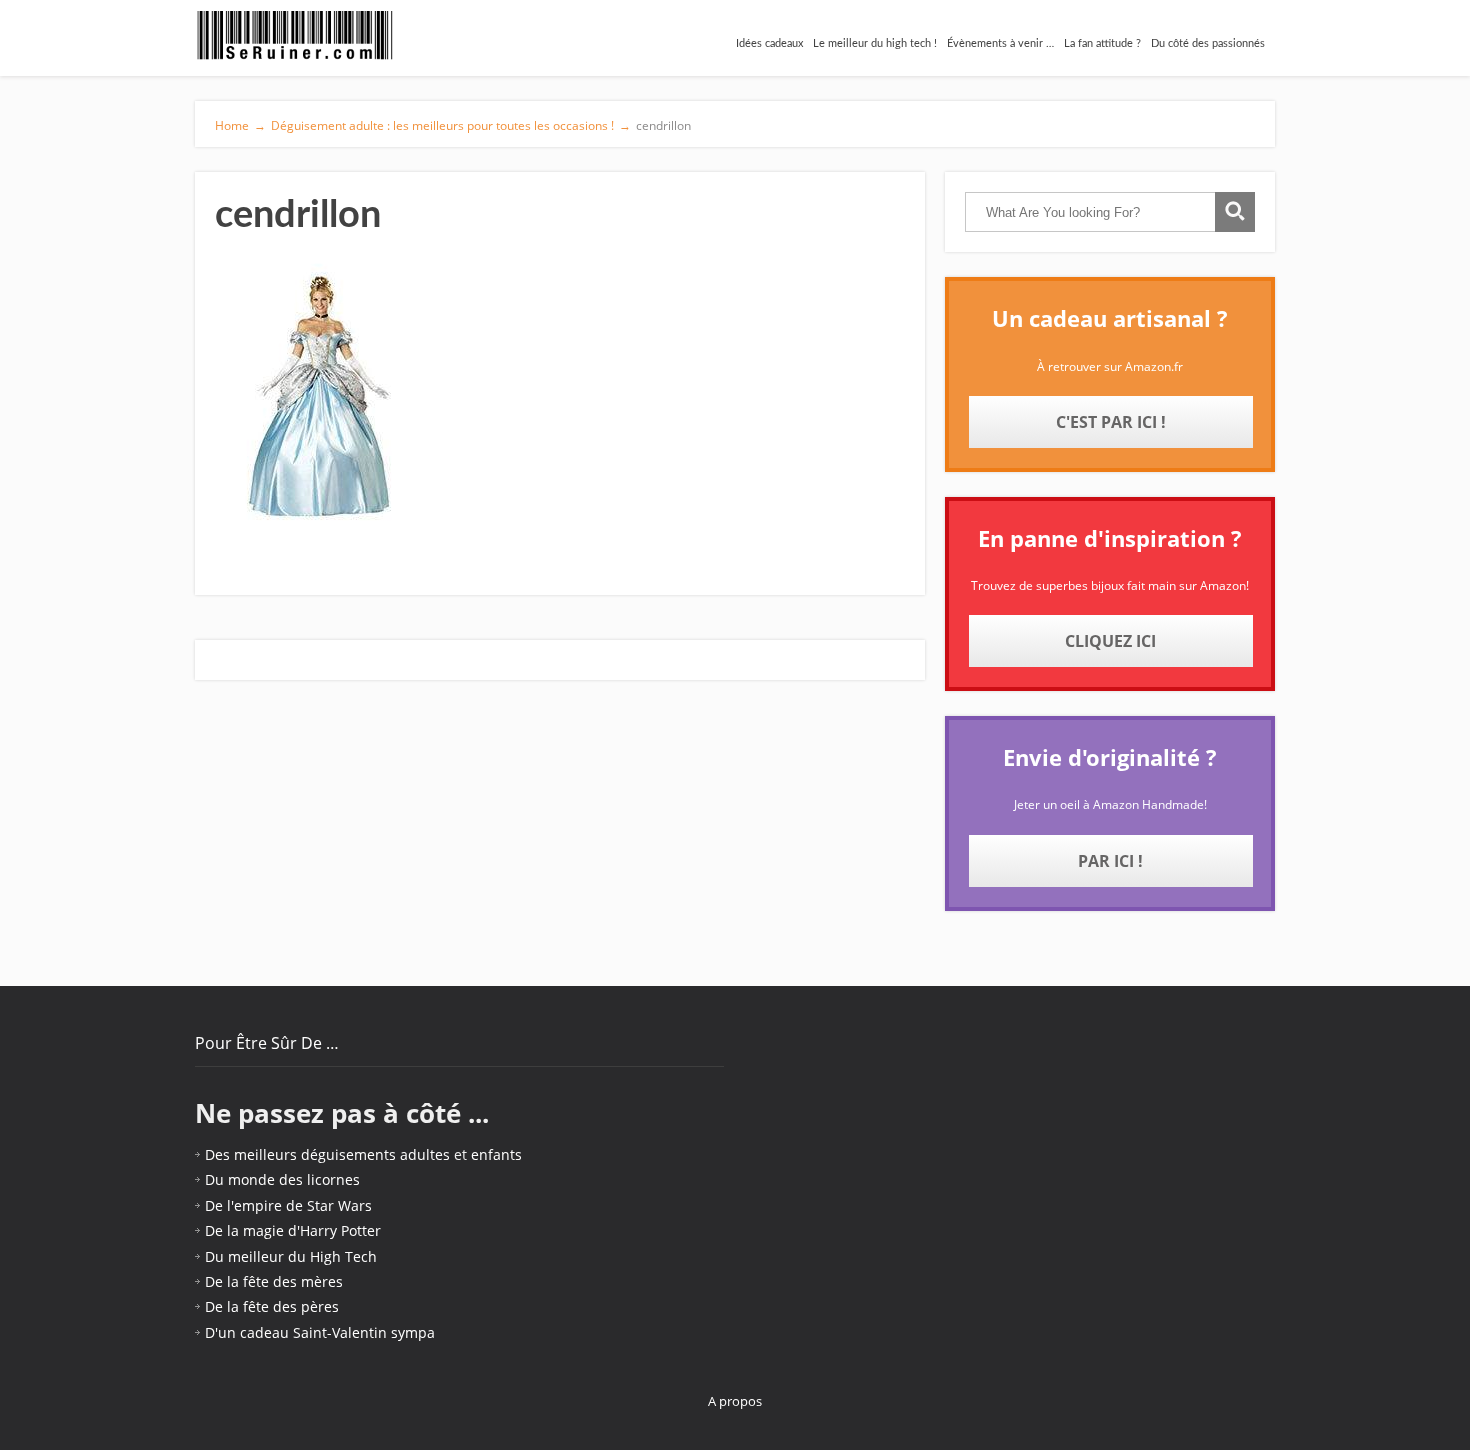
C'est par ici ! (1111, 422)
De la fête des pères (272, 1306)
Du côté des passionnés (1208, 43)
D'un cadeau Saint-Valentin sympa (320, 1332)
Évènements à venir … (1000, 43)
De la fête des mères (274, 1281)
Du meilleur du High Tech (291, 1256)
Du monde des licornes (282, 1179)
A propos (735, 1401)
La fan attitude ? (1102, 43)
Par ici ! (1110, 861)
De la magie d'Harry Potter (293, 1230)
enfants (496, 1154)
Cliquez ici (1110, 641)
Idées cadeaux (769, 43)
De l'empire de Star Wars (288, 1205)
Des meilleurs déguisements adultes (327, 1154)
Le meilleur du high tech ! (875, 43)
